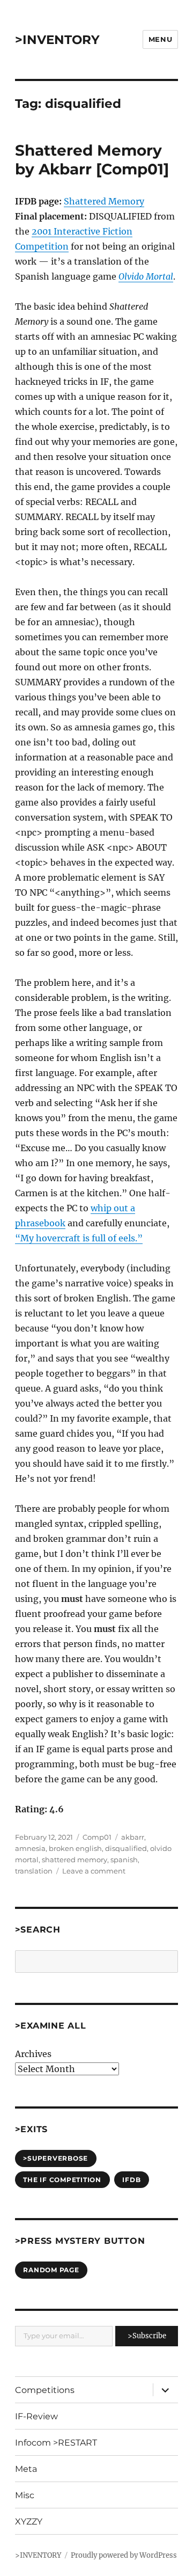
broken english (75, 1848)
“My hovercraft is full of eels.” (79, 1238)
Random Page (51, 2270)
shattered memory (75, 1860)
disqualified (126, 1848)
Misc (25, 2495)
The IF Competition (62, 2180)
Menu (160, 39)
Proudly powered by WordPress (124, 2555)
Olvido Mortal (146, 276)
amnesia (30, 1848)
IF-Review (36, 2416)
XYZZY (29, 2522)
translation (34, 1871)
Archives (33, 2054)
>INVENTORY (57, 40)
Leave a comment (94, 1871)
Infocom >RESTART (56, 2443)
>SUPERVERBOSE (55, 2158)
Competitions (45, 2390)
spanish (124, 1860)
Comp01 (97, 1837)
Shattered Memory (104, 201)
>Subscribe (147, 2336)
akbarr (133, 1837)
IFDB (131, 2180)
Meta (26, 2469)
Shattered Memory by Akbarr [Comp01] (92, 160)
